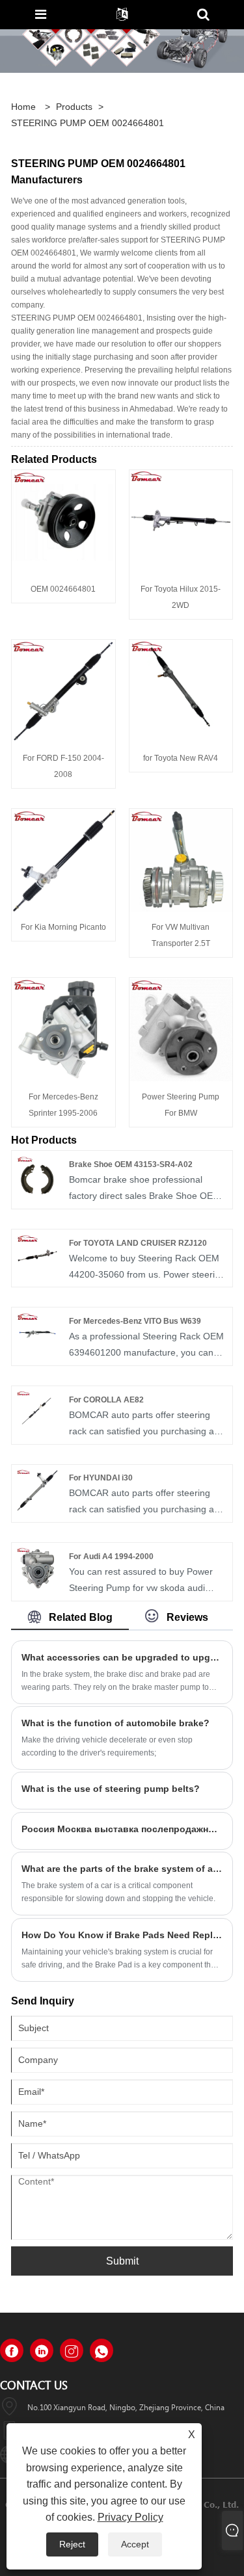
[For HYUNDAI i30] (37, 1490)
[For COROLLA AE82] (37, 1411)
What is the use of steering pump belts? (111, 1789)
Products (74, 107)
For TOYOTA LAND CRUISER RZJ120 (138, 1243)
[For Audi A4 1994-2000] (37, 1568)
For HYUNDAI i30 (101, 1478)
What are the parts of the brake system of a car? (122, 1869)
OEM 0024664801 (63, 589)
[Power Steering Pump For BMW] (181, 1029)
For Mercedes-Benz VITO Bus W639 (135, 1321)
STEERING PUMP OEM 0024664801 (88, 123)
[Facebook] (12, 2350)
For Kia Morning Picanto (63, 927)
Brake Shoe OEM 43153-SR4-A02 (131, 1164)
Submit (122, 2261)
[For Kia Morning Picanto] (63, 860)
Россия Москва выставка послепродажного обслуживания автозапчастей (122, 1829)
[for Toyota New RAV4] (181, 690)
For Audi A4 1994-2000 (111, 1557)
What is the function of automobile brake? (115, 1723)
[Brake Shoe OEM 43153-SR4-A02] (37, 1176)
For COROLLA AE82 (106, 1400)
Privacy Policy (130, 2517)
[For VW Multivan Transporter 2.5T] (181, 860)
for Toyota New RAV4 (181, 758)
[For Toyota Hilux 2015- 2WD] (181, 521)
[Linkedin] (42, 2350)
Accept (135, 2544)
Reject (72, 2544)
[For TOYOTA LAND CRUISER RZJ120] (37, 1254)
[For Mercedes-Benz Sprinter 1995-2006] (63, 1029)
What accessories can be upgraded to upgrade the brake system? (122, 1657)
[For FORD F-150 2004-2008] (63, 690)
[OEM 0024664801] (63, 521)
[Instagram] (72, 2350)
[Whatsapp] (102, 2350)
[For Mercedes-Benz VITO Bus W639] (37, 1332)
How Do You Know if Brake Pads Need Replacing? (122, 1935)
